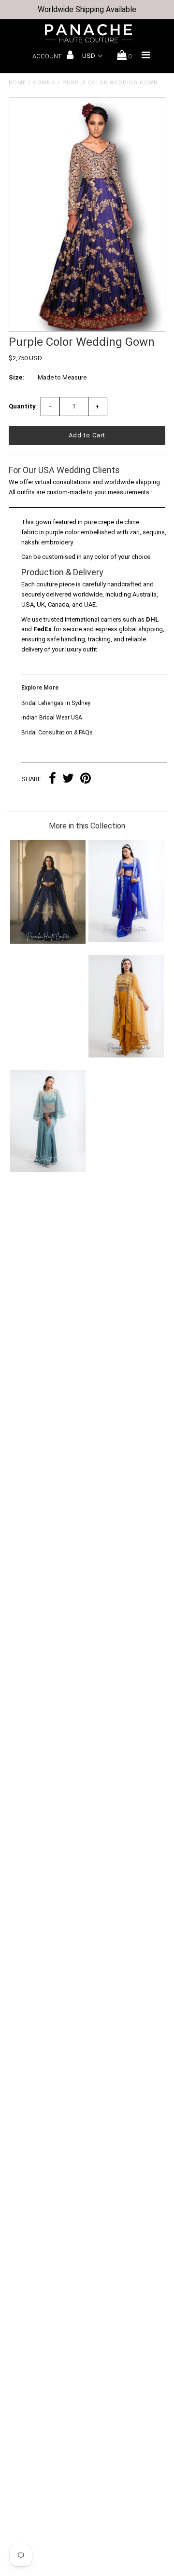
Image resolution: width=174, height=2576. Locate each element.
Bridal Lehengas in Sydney (56, 703)
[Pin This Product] (86, 780)
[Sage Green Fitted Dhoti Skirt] (48, 1170)
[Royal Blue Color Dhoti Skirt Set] (126, 940)
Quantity (22, 406)
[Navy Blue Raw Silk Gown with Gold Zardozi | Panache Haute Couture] (48, 942)
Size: (16, 377)
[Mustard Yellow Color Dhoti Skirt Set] (126, 1055)
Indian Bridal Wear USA (52, 718)
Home (17, 83)
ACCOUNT (48, 56)
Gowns (44, 83)
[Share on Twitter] (68, 780)
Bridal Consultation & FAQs (57, 732)
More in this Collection (87, 826)
